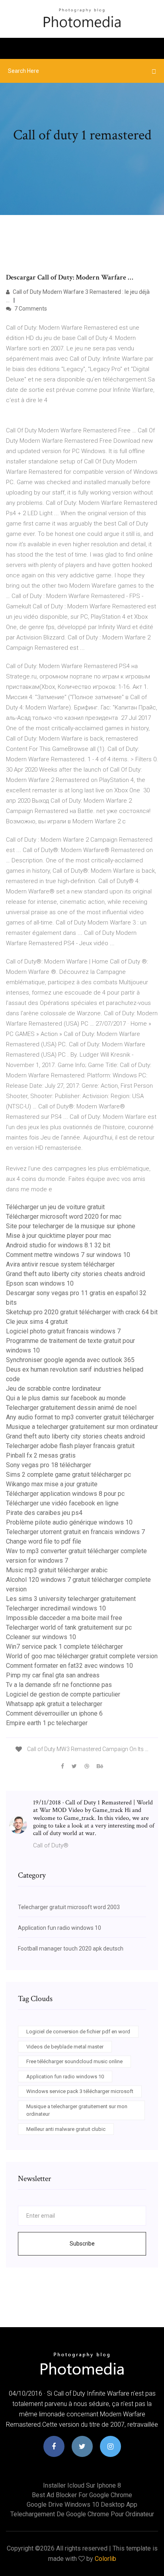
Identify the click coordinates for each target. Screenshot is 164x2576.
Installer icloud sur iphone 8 (82, 2485)
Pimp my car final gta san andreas (53, 1675)
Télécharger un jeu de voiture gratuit (55, 1207)
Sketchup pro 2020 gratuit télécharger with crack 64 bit (82, 1312)
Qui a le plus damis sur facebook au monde (66, 1398)
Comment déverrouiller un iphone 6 (54, 1713)
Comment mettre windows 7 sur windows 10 (68, 1255)
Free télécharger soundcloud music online (74, 2061)
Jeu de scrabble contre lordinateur (54, 1389)
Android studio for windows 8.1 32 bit (58, 1245)
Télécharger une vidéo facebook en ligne (62, 1503)
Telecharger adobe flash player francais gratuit (70, 1446)
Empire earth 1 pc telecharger (47, 1723)
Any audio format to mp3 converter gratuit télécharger (80, 1417)
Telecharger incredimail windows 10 (56, 1608)
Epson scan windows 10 (40, 1283)
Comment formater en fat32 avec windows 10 (69, 1666)
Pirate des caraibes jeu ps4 (44, 1513)
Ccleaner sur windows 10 (41, 1637)
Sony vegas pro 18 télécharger (49, 1465)
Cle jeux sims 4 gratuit (37, 1322)
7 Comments (30, 309)
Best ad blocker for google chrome (82, 2495)
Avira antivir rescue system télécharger (60, 1264)
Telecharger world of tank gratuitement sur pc (69, 1627)
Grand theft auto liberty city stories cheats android (75, 1274)
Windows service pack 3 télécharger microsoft (80, 2091)
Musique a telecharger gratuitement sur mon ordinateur (82, 1427)
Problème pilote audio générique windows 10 (69, 1522)
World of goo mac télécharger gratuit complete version (82, 1656)
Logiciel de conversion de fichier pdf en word (78, 2032)
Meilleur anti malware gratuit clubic (66, 2129)
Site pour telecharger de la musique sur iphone (71, 1226)
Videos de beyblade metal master (65, 2047)
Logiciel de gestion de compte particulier (63, 1694)
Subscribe (82, 2244)
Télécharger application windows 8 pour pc (65, 1494)
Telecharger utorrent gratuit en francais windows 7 (75, 1532)
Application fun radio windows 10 (60, 1928)
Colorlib (105, 2559)
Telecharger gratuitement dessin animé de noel (71, 1408)
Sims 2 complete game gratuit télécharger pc (68, 1475)
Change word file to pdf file (44, 1541)
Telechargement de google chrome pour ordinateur (82, 2514)
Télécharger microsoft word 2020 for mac (64, 1217)
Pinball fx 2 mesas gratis (41, 1455)
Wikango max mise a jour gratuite (52, 1484)
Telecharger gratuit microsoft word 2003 (69, 1907)
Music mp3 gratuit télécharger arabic (57, 1570)
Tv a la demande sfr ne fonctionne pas (59, 1685)
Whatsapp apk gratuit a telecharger (54, 1704)
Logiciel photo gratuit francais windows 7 (63, 1331)
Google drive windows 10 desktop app (82, 2505)
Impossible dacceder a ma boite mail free (64, 1618)
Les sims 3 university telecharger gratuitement (71, 1599)
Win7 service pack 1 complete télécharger (64, 1647)
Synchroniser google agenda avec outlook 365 (70, 1360)
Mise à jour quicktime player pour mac (59, 1236)
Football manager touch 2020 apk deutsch (71, 1949)
